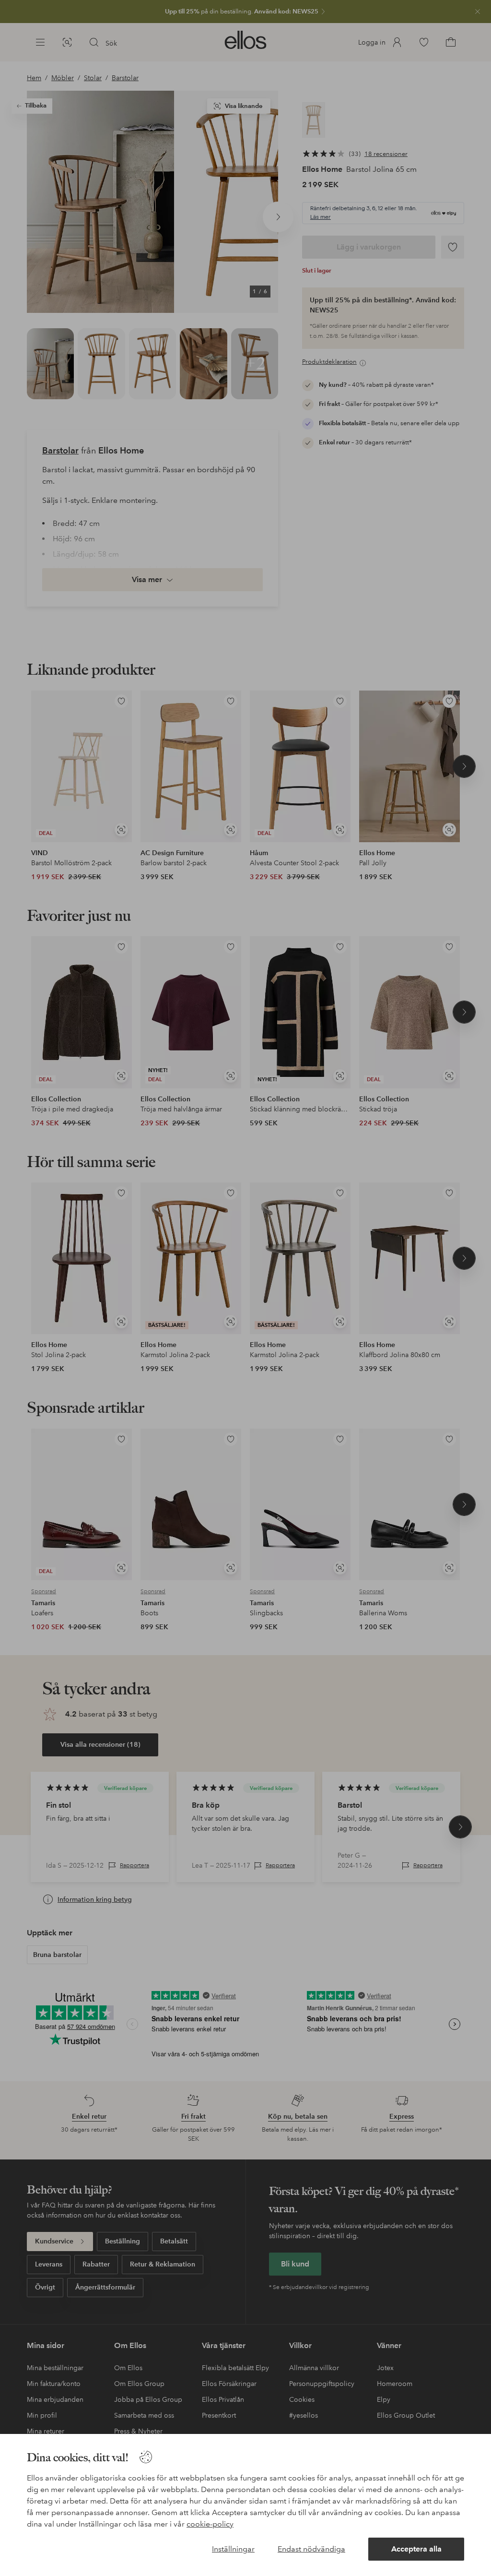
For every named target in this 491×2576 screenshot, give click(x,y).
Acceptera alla (416, 2549)
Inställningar (233, 2549)
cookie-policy (210, 2524)
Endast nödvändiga (311, 2549)
